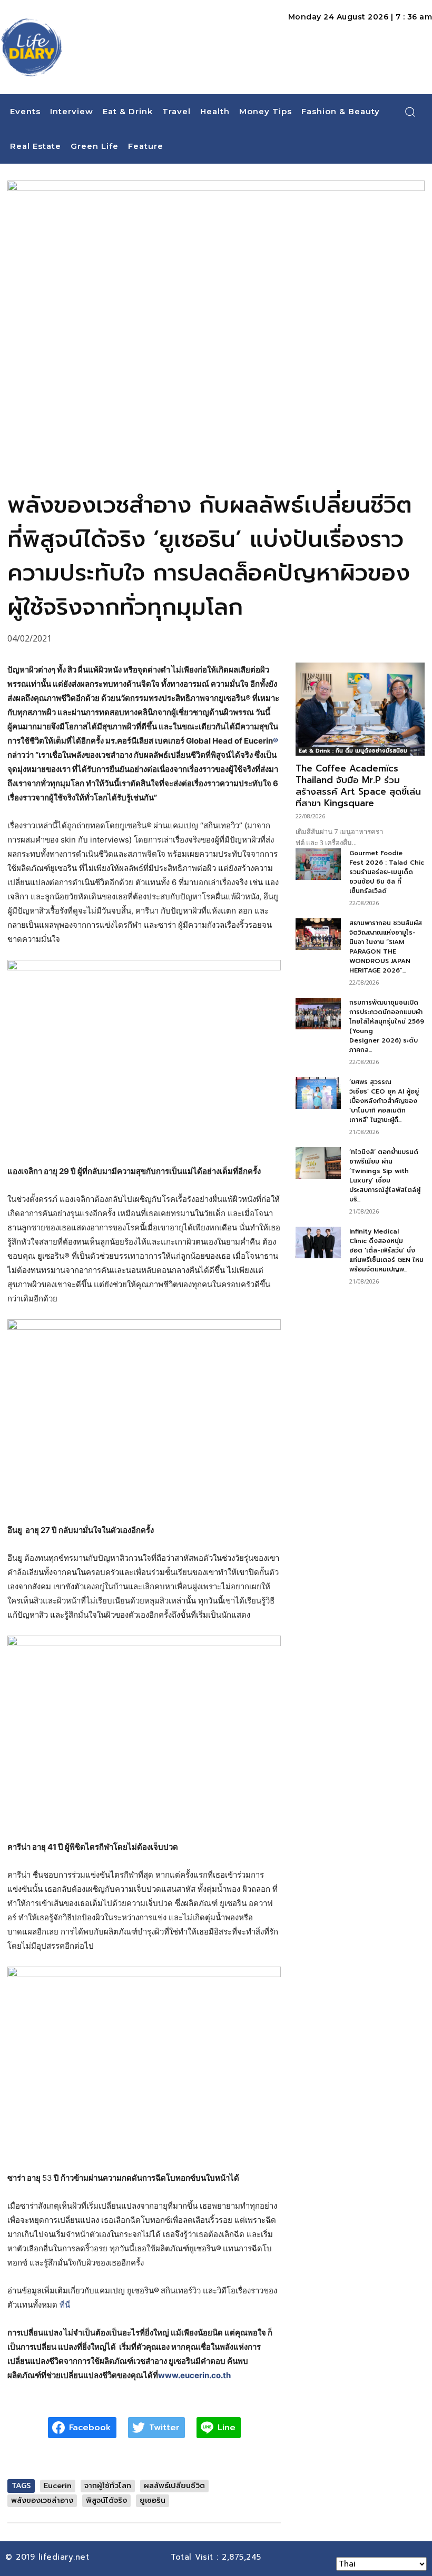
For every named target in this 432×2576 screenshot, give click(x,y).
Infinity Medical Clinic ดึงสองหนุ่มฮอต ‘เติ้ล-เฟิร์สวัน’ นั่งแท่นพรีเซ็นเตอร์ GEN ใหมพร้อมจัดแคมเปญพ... (386, 1250)
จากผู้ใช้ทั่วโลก (108, 2486)
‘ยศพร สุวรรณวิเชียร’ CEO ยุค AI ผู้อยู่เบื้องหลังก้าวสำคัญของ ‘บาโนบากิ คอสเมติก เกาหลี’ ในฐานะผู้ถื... (384, 1101)
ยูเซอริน (153, 2500)
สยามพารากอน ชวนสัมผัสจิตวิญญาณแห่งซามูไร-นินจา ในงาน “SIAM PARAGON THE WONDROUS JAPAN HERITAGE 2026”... (386, 947)
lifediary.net (66, 2557)
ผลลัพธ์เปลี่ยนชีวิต (174, 2486)
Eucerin (58, 2486)
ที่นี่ (65, 2305)
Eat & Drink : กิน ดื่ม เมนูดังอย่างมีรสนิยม (353, 751)
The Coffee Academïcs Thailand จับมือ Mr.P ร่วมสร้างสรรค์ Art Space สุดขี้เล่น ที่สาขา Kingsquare (358, 786)
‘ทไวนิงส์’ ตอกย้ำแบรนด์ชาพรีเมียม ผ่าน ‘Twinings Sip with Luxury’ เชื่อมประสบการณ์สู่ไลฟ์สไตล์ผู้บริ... (385, 1176)
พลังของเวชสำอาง (42, 2500)
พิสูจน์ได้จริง (106, 2500)
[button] (410, 112)
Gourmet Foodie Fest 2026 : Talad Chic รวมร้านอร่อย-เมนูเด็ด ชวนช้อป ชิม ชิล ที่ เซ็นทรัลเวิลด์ (387, 872)
